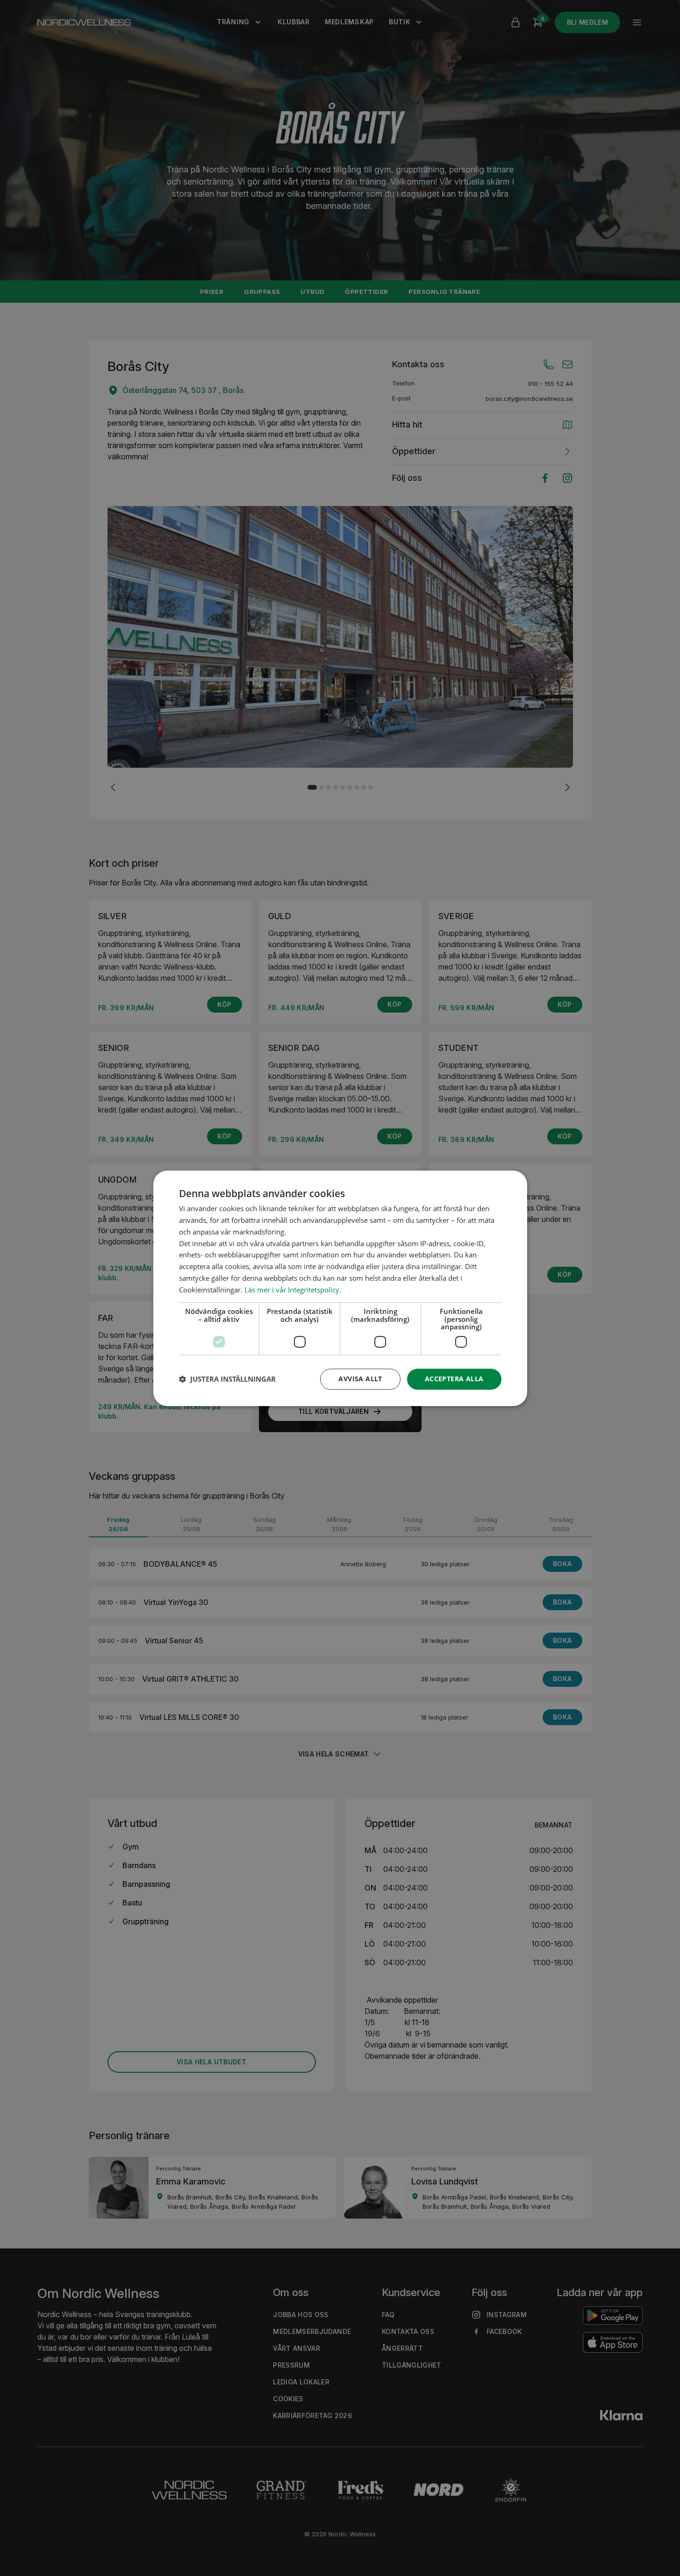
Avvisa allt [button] (360, 1379)
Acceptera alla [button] (454, 1379)
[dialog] (340, 1288)
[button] (227, 1379)
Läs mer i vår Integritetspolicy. (293, 1289)
